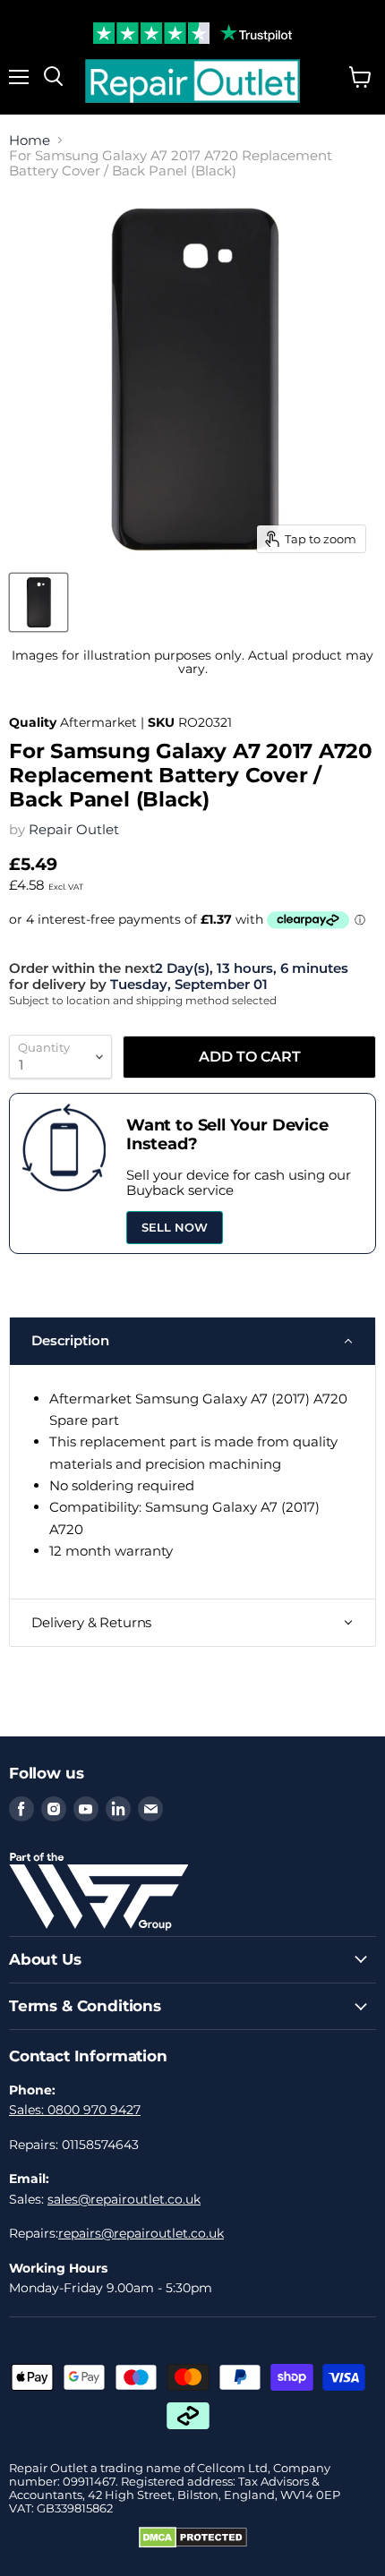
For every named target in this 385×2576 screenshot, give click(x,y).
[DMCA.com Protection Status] (193, 2544)
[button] (192, 1341)
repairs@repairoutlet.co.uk (141, 2233)
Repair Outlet (74, 829)
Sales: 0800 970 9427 (75, 2110)
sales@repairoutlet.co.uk (124, 2199)
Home (30, 140)
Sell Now (175, 1227)
